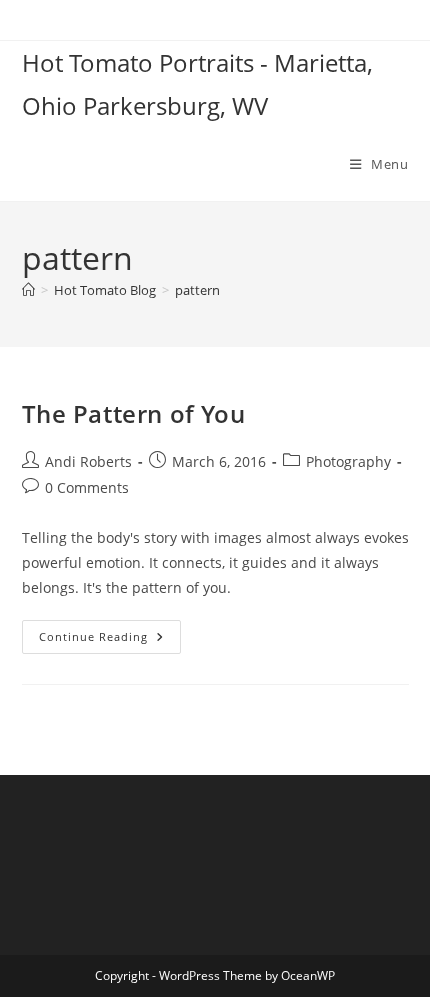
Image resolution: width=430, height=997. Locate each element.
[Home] (28, 290)
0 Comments (87, 487)
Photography (348, 461)
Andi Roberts (88, 461)
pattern (197, 290)
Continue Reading (110, 640)
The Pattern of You (134, 413)
